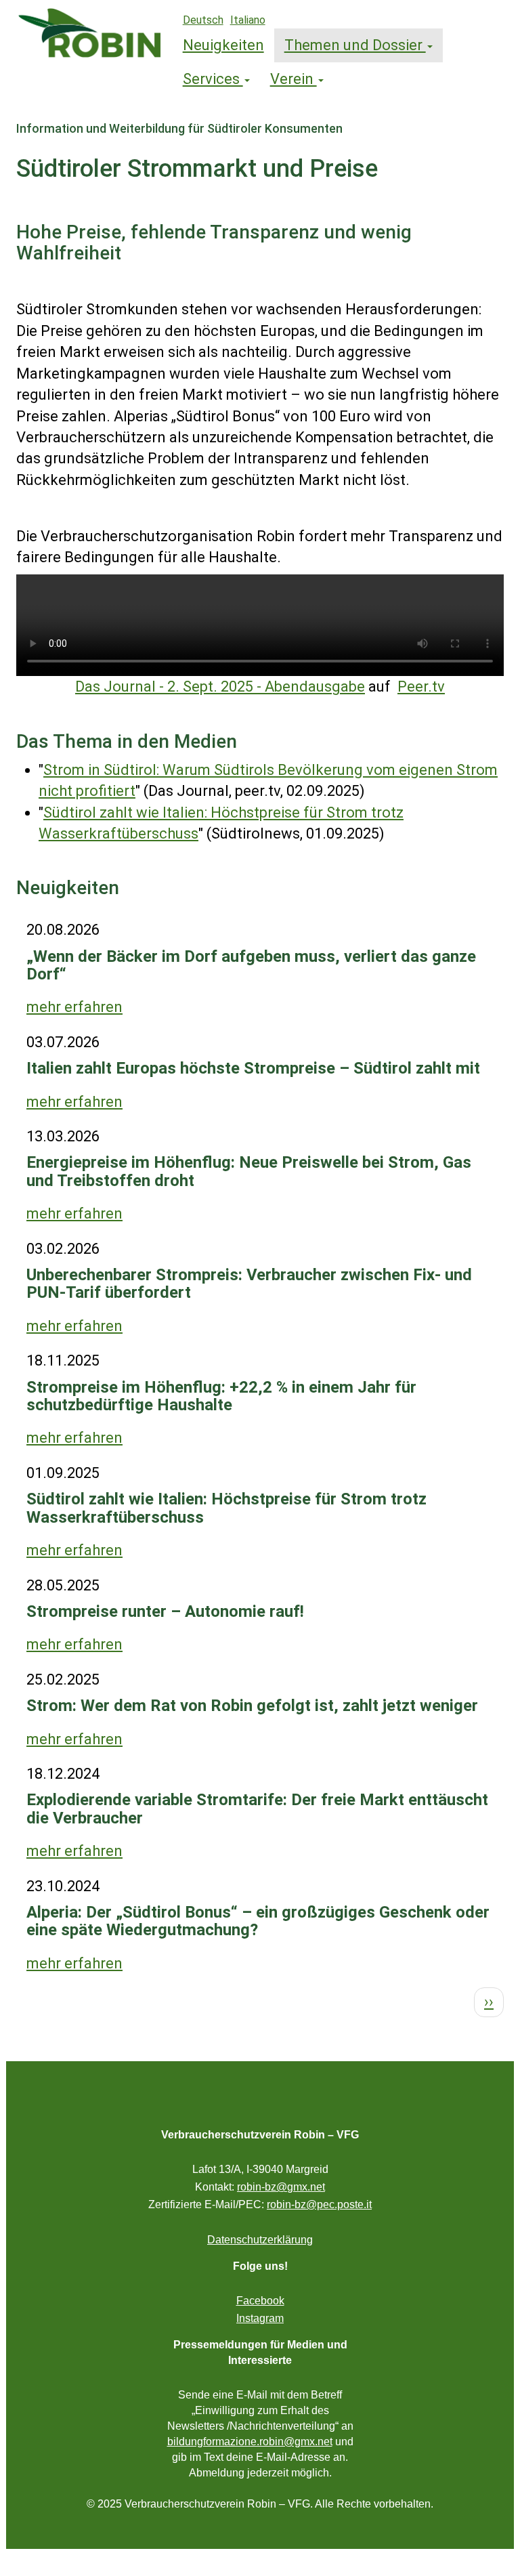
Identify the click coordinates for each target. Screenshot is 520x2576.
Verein (294, 79)
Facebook (260, 2301)
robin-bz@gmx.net (281, 2187)
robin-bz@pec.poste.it (319, 2204)
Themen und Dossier (355, 45)
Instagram (260, 2318)
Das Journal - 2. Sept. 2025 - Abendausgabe (220, 687)
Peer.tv (421, 687)
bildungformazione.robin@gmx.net (250, 2442)
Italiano (248, 20)
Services (213, 79)
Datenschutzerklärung (260, 2240)
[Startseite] (94, 33)
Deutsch (203, 20)
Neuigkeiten (223, 45)
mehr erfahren (74, 1007)
